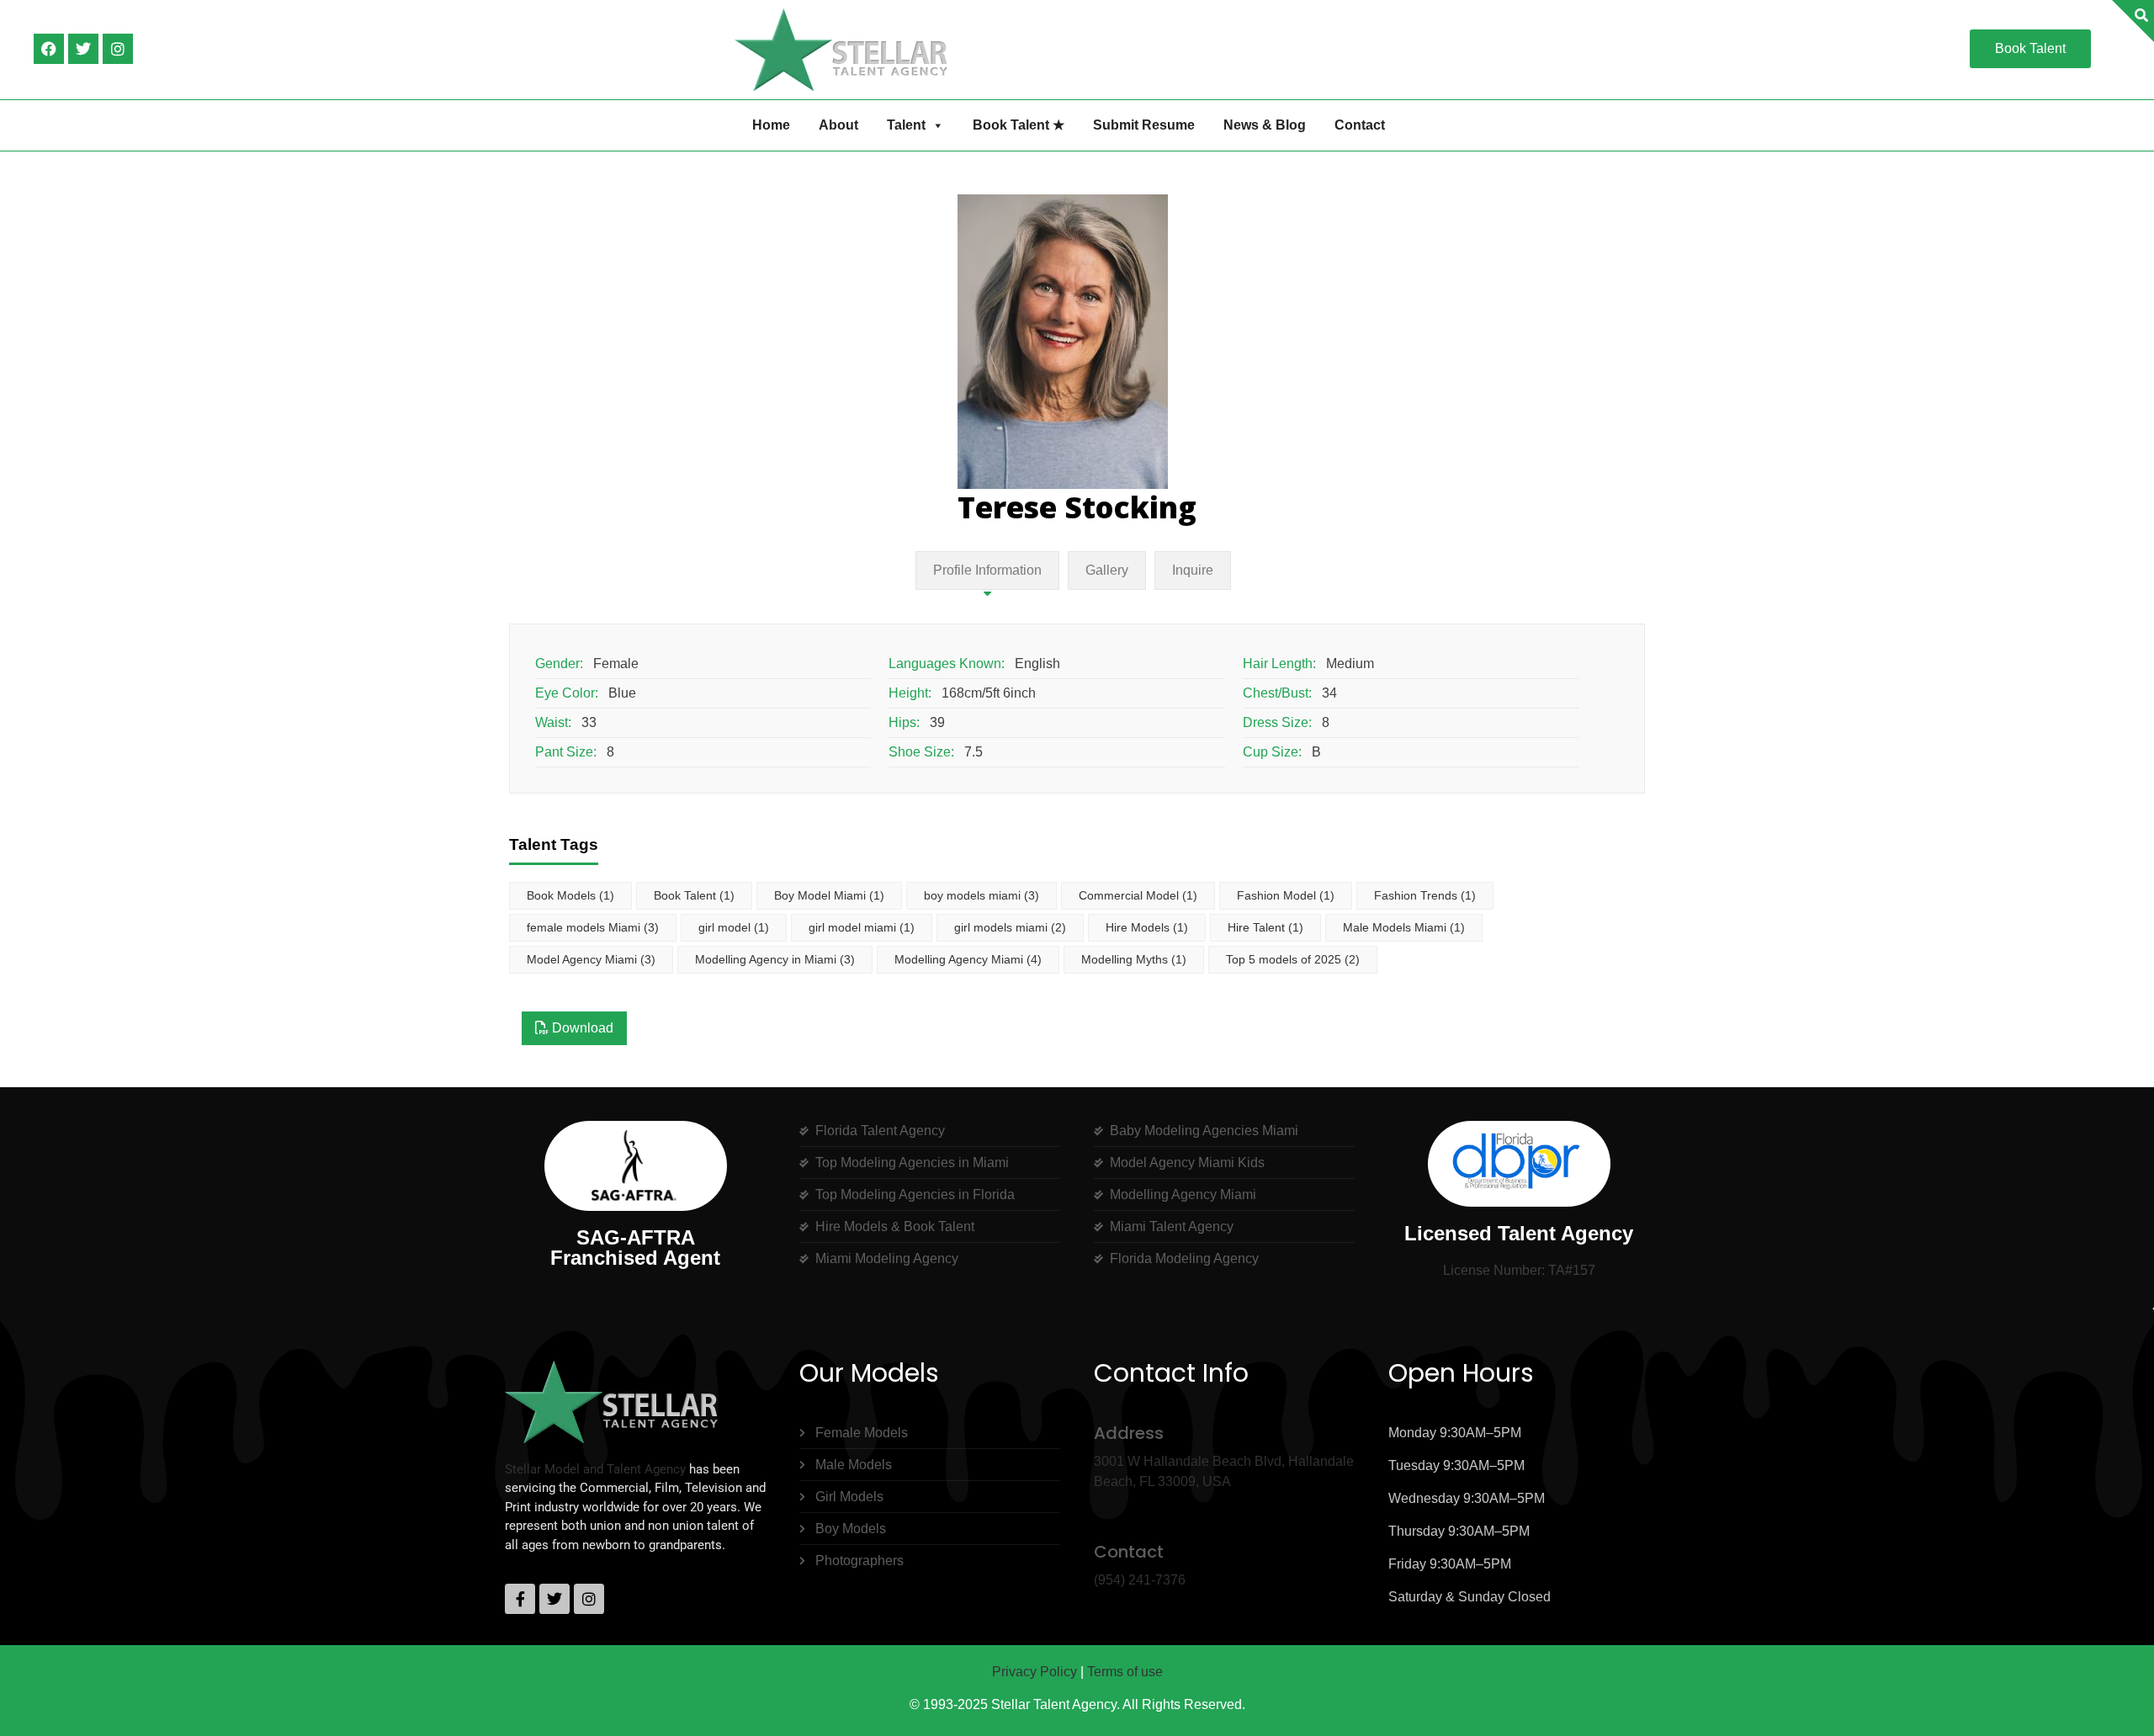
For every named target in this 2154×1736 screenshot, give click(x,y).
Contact (1360, 125)
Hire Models (1147, 927)
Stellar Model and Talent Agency (595, 1469)
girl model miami (862, 927)
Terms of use (1125, 1672)
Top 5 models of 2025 (1293, 959)
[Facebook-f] (520, 1599)
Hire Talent (1265, 927)
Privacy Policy (1035, 1672)
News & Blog (1265, 125)
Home (771, 125)
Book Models (570, 895)
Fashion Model (1286, 895)
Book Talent (694, 895)
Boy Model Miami (829, 895)
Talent (906, 125)
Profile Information (987, 570)
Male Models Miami (1404, 927)
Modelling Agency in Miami (775, 959)
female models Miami (593, 927)
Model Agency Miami (591, 959)
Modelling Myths (1134, 959)
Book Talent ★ (1019, 125)
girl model (734, 927)
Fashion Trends (1425, 895)
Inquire (1193, 570)
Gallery (1107, 570)
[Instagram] (118, 49)
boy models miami (982, 895)
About (838, 125)
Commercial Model (1138, 895)
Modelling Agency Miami (968, 959)
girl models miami (1010, 927)
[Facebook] (49, 49)
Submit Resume (1144, 125)
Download (581, 1028)
